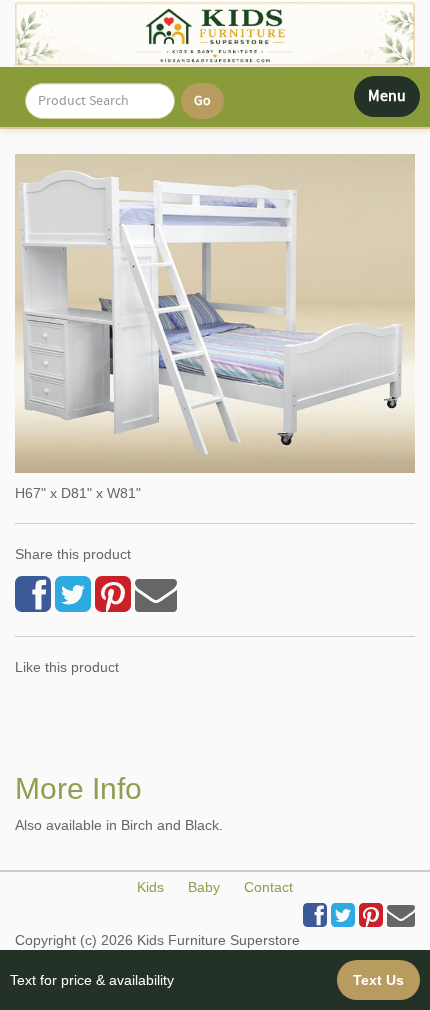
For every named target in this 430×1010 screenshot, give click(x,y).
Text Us (378, 980)
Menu (393, 101)
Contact (268, 887)
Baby (204, 887)
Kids (150, 887)
